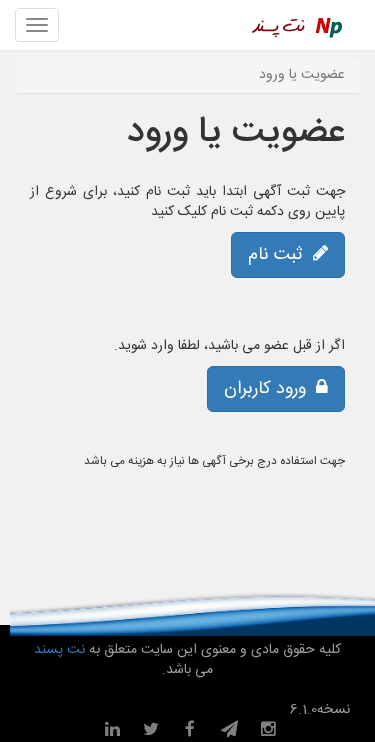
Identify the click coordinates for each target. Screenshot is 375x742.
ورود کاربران (270, 389)
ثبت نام (280, 255)
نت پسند (59, 650)
